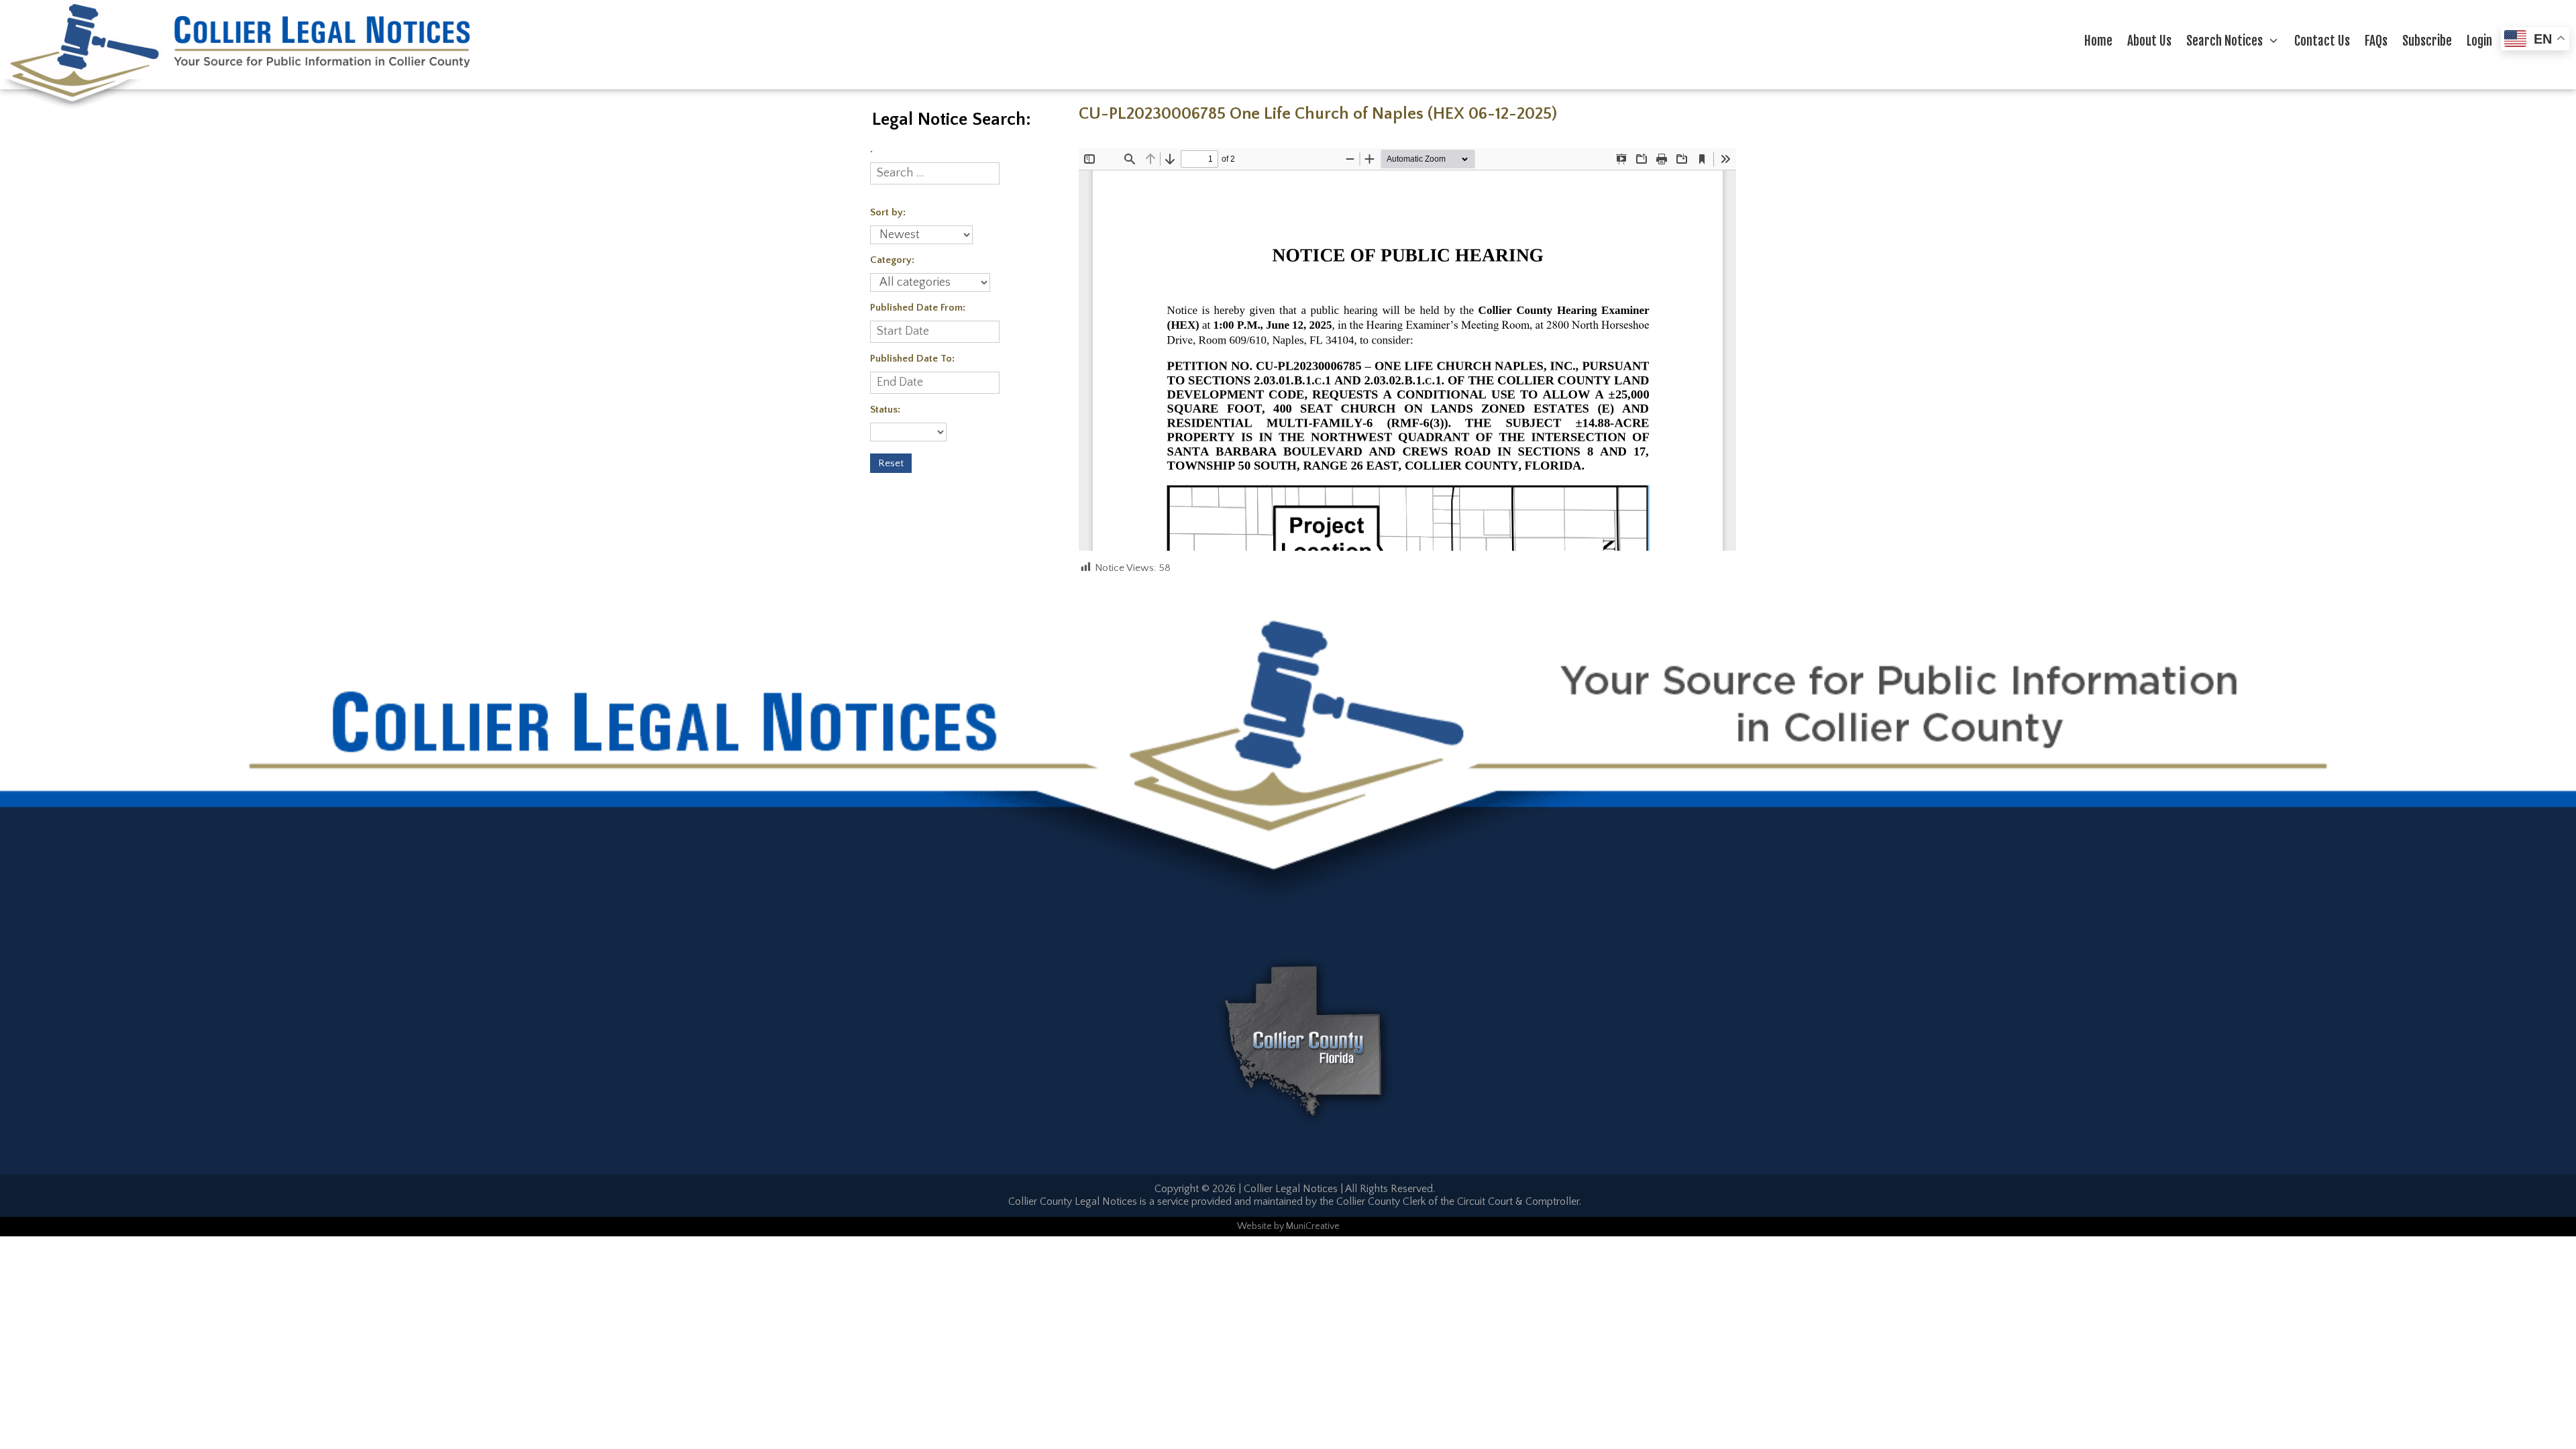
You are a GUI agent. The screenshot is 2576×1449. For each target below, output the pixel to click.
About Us (2149, 41)
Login (2479, 41)
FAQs (2376, 41)
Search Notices (2224, 41)
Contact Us (2322, 41)
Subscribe (2427, 41)
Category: (892, 260)
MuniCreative (1313, 1226)
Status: (885, 410)
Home (2098, 41)
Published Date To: (912, 359)
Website (1254, 1226)
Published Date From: (918, 308)
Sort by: (888, 212)
